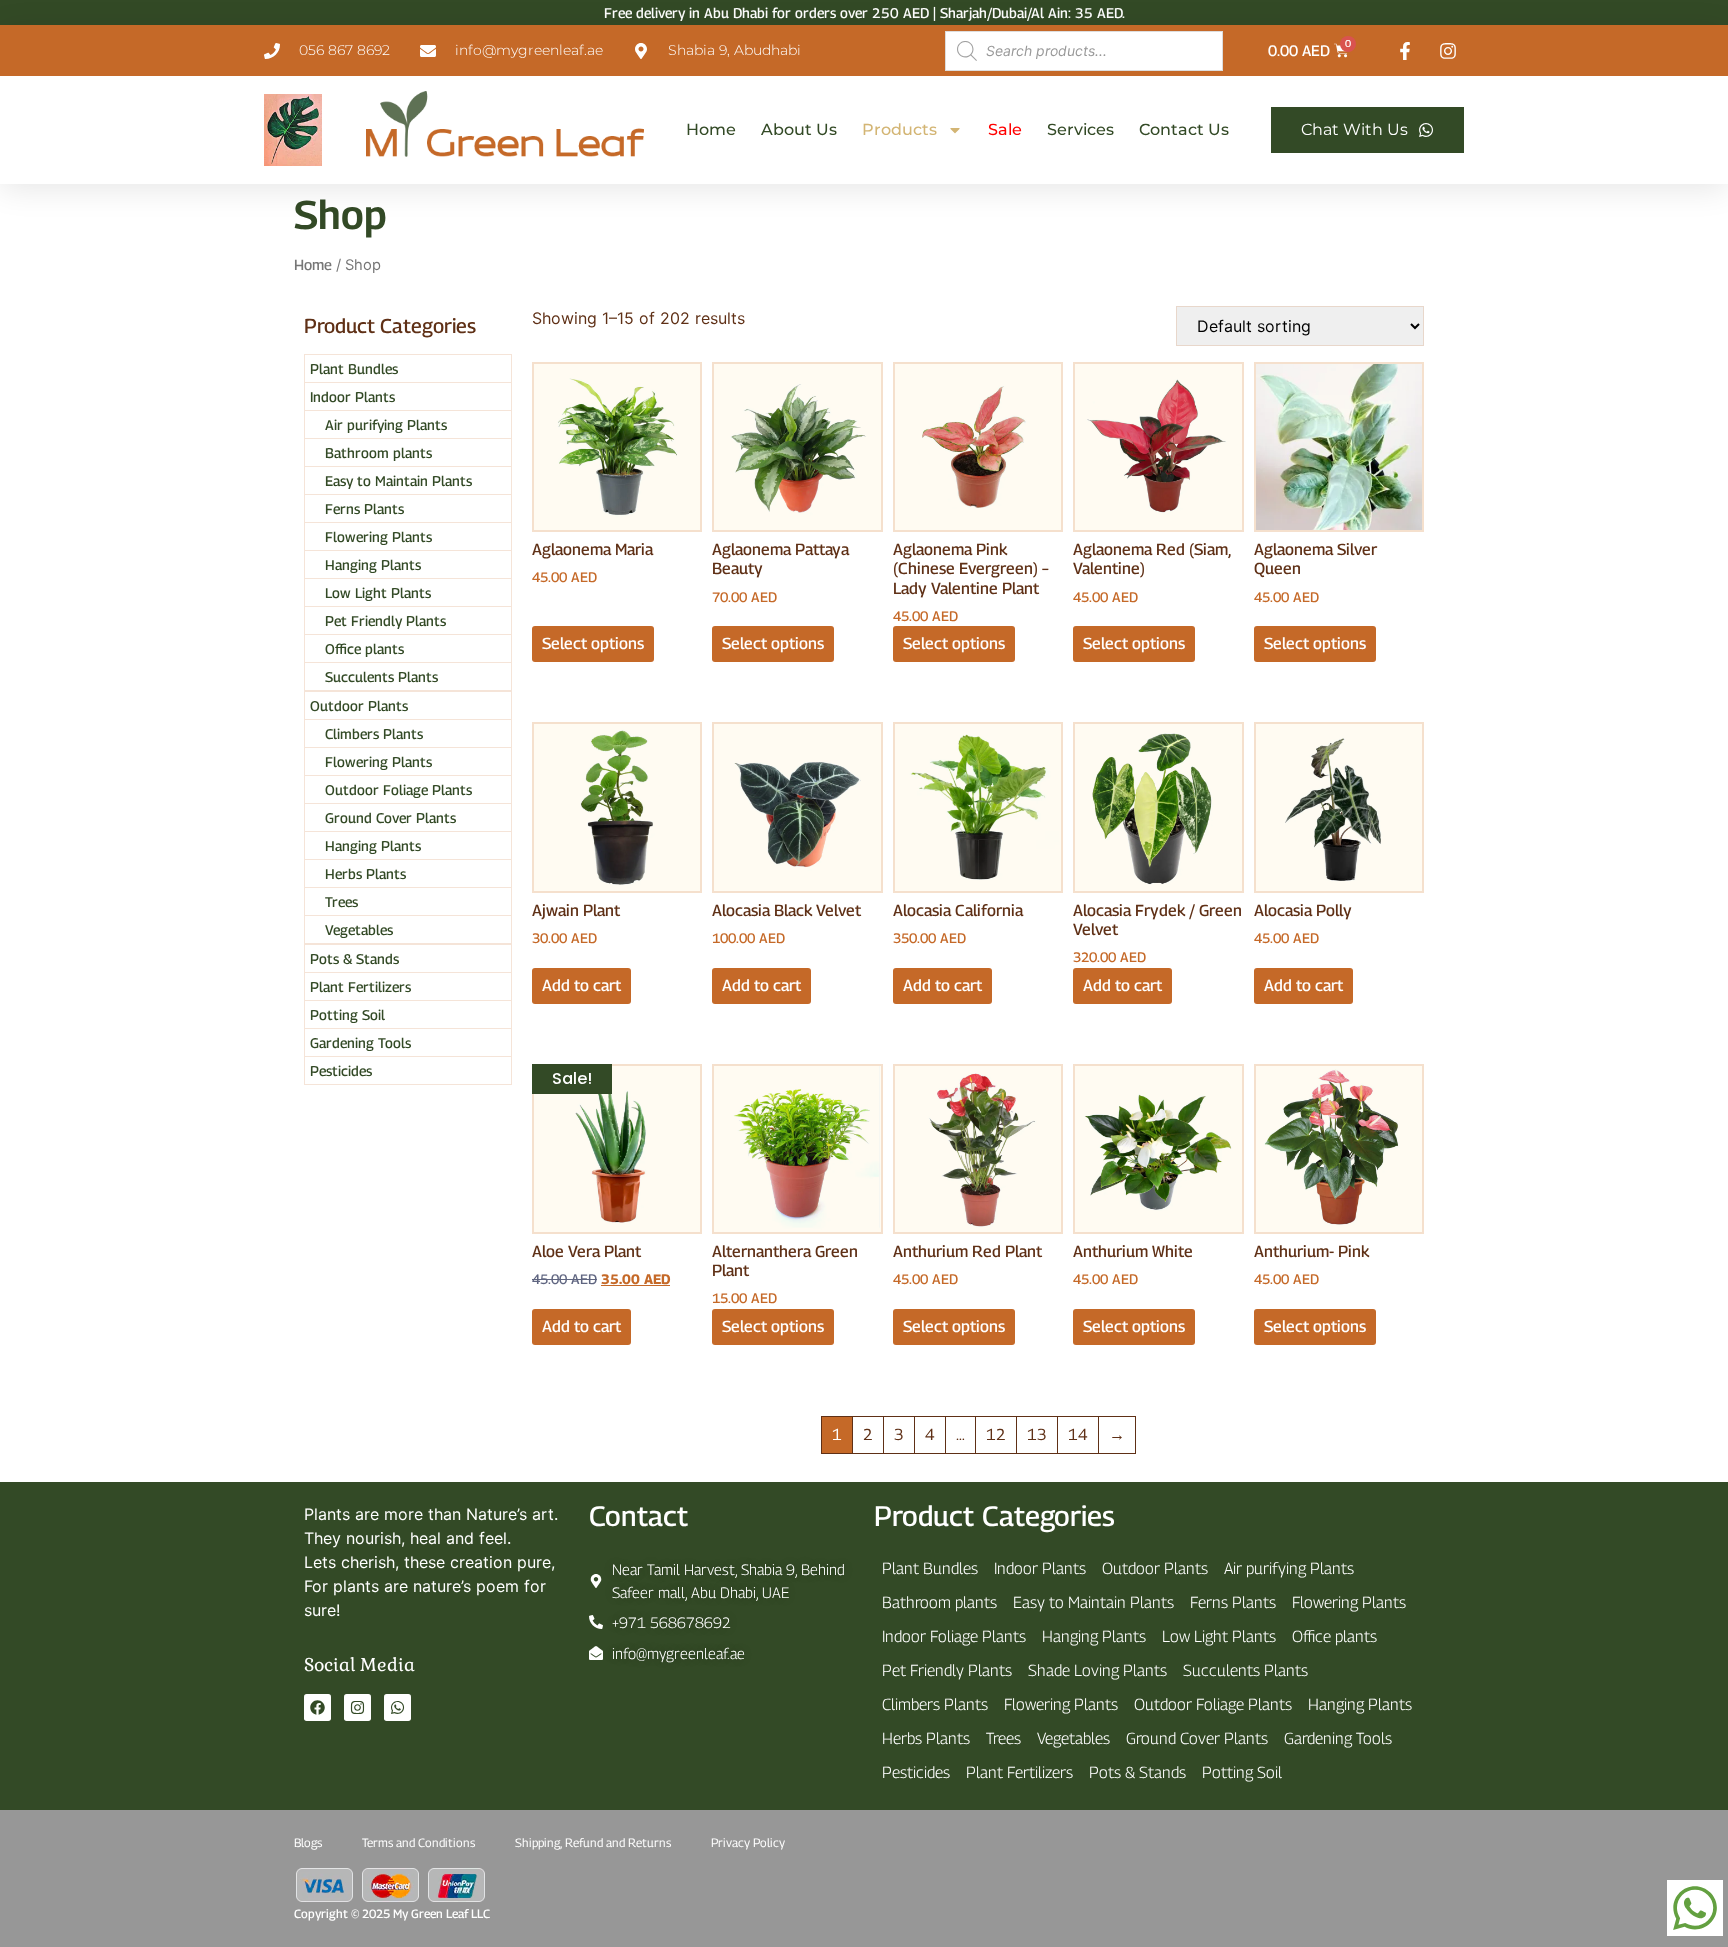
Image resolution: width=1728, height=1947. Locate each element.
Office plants (364, 648)
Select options (593, 643)
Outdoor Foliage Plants (398, 789)
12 (996, 1434)
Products (899, 129)
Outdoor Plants (359, 705)
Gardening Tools (360, 1042)
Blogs (308, 1842)
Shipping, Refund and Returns (593, 1842)
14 (1078, 1434)
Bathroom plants (378, 452)
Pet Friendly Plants (385, 620)
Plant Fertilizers (360, 986)
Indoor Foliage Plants (954, 1636)
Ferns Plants (364, 508)
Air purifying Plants (386, 424)
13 (1037, 1434)
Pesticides (341, 1070)
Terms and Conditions (418, 1842)
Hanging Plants (373, 564)
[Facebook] (317, 1707)
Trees (341, 901)
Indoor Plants (352, 396)
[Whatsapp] (397, 1707)
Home (711, 129)
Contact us (1184, 129)
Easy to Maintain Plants (398, 480)
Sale (1005, 129)
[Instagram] (357, 1707)
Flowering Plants (378, 536)
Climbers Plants (374, 733)
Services (1080, 129)
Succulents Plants (381, 676)
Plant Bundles (354, 368)
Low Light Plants (378, 592)
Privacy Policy (748, 1842)
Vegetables (359, 929)
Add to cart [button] (581, 985)
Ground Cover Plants (390, 817)
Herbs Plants (365, 873)
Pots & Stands (354, 958)
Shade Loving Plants (1097, 1670)
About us (799, 129)
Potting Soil (347, 1014)
